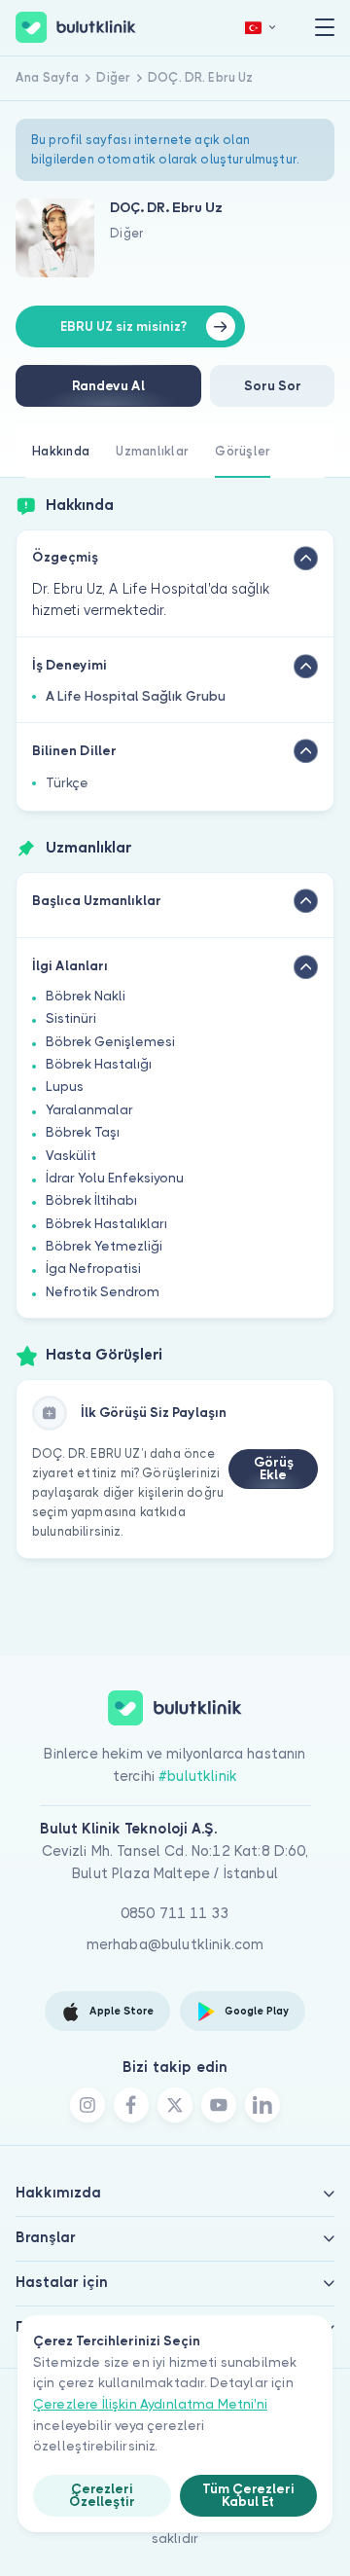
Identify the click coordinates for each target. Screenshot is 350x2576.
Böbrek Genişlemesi (110, 1042)
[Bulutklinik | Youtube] (219, 2105)
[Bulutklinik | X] (175, 2105)
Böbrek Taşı (83, 1132)
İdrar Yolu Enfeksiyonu (115, 1178)
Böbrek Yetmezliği (104, 1246)
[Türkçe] (261, 28)
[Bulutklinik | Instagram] (87, 2105)
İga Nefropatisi (93, 1269)
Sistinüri (71, 1018)
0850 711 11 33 (175, 1913)
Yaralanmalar (89, 1110)
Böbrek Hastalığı (99, 1064)
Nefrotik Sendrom (103, 1292)
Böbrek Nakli (86, 996)
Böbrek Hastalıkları (106, 1224)
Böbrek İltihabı (91, 1200)
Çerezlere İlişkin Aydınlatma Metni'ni (150, 2404)
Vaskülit (71, 1156)
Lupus (65, 1087)
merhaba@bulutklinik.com (175, 1944)
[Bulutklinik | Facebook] (131, 2105)
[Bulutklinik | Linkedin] (262, 2105)
